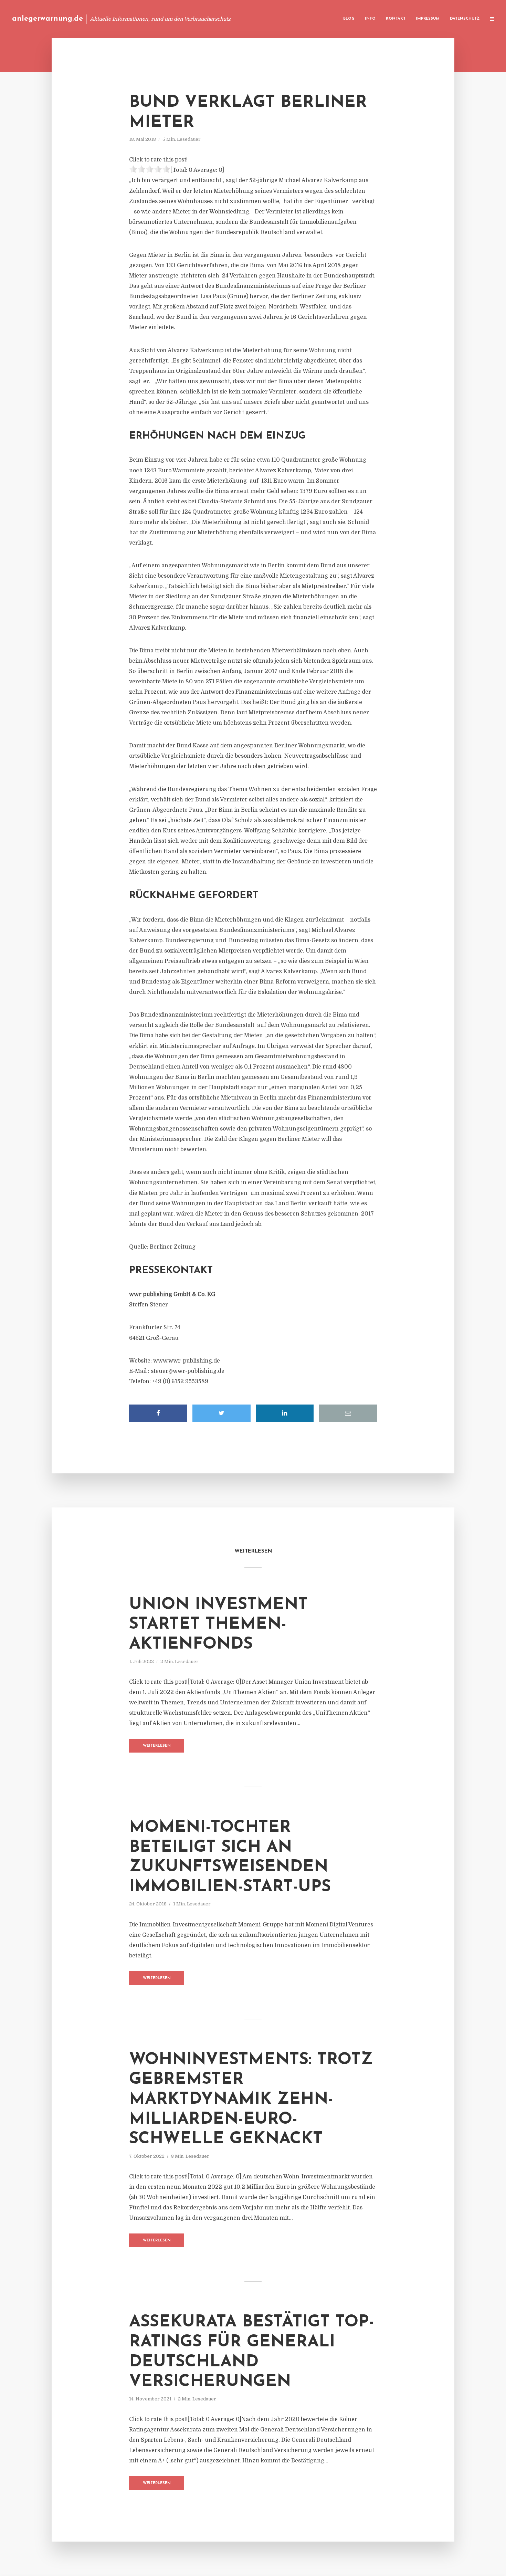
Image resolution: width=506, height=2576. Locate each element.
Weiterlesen (157, 1746)
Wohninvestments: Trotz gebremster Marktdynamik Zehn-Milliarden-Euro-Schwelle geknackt (251, 2100)
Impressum (428, 19)
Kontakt (396, 19)
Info (370, 19)
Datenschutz (465, 19)
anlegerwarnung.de (48, 19)
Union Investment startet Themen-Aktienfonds (218, 1625)
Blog (349, 19)
